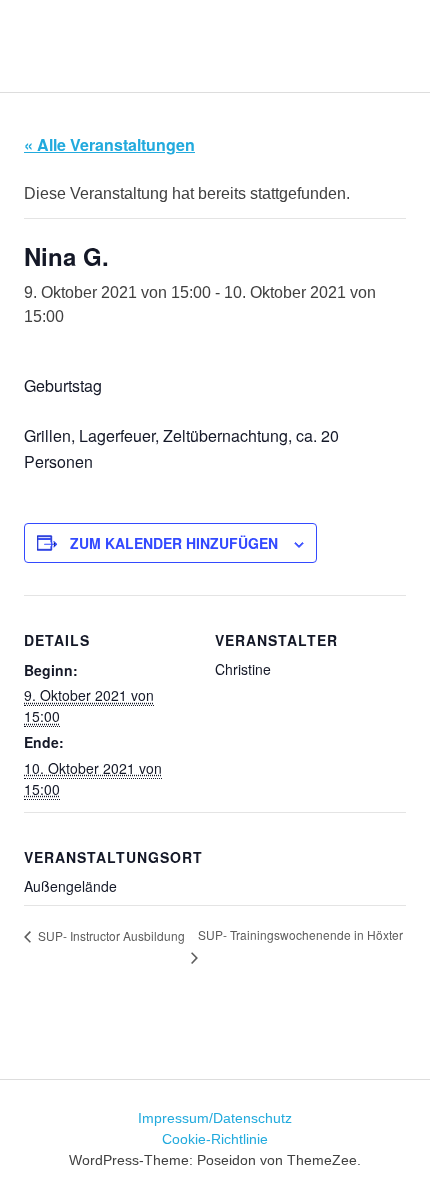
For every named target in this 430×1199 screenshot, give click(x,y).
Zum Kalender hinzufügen (174, 543)
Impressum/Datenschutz (215, 1118)
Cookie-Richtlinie (215, 1139)
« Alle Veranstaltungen (109, 144)
